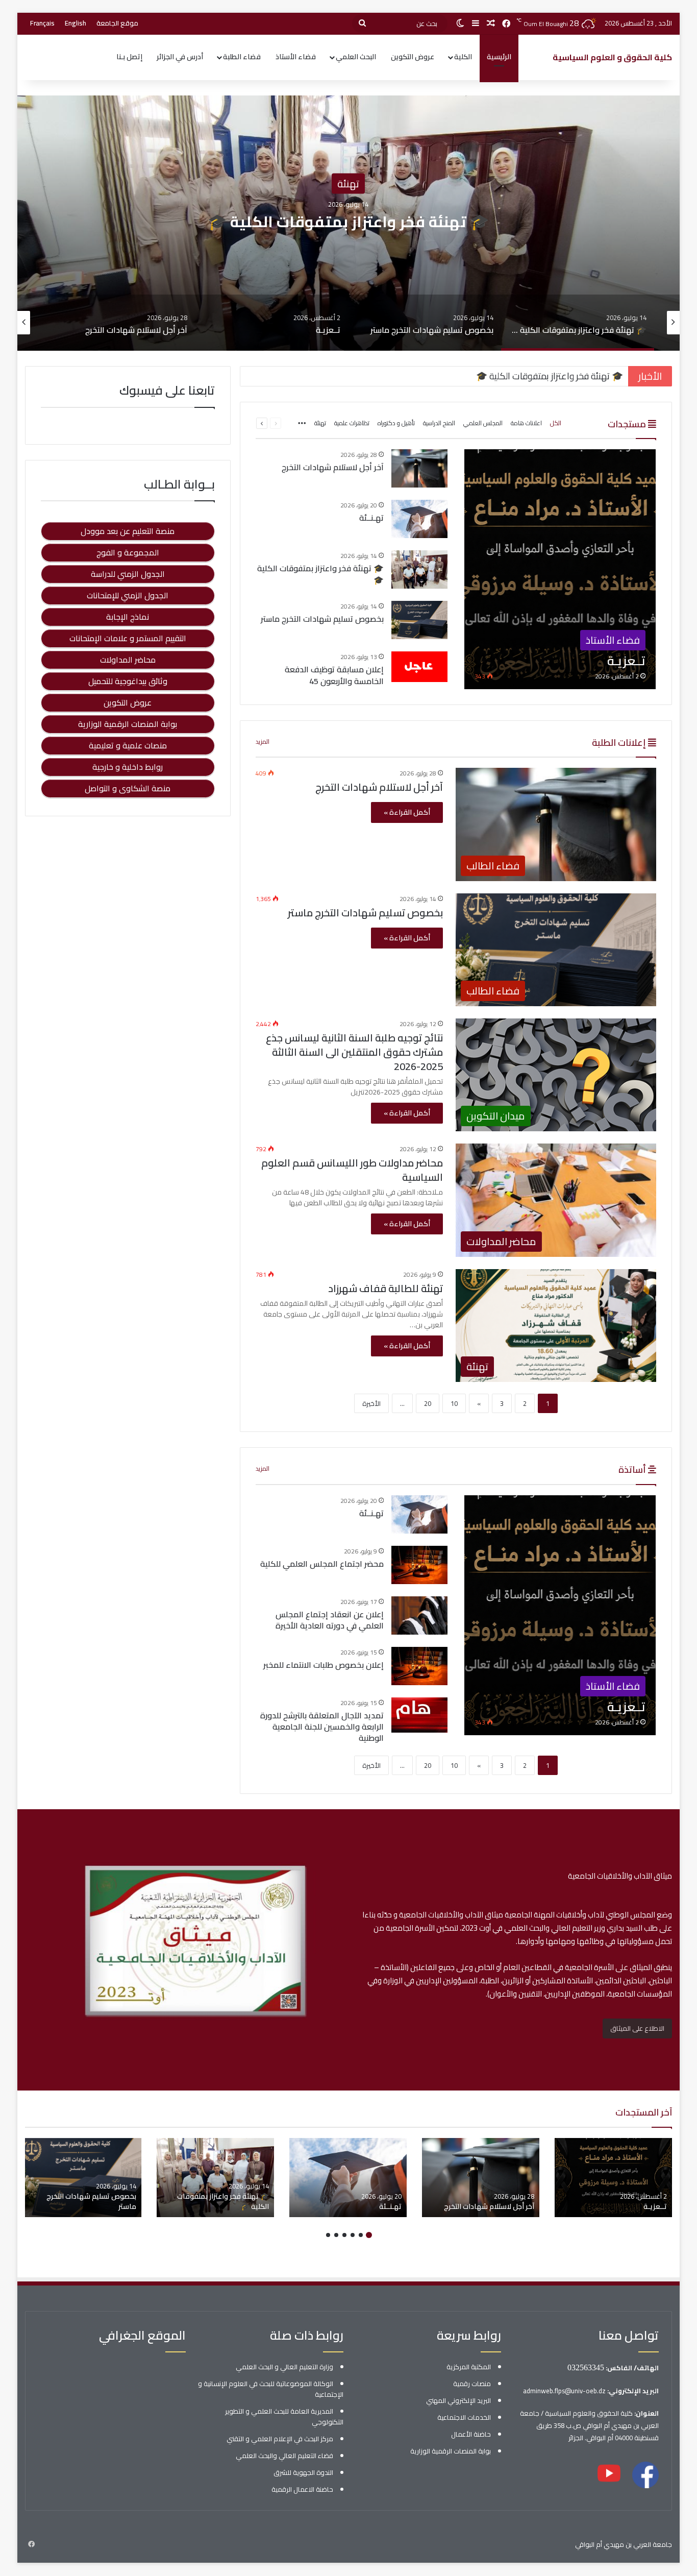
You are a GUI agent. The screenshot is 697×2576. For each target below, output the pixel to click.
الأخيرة (371, 1403)
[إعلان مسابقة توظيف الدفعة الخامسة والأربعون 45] (419, 667)
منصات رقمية (472, 2384)
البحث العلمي (356, 57)
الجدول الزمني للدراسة (128, 574)
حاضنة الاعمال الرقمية (302, 2489)
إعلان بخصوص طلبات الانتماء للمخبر (323, 1665)
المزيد (263, 742)
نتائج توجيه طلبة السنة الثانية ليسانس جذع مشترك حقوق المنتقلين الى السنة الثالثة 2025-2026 (354, 1052)
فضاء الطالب (348, 184)
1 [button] (369, 2235)
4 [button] (344, 2235)
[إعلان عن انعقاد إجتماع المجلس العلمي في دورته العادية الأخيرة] (419, 1615)
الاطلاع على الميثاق (637, 2028)
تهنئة (320, 423)
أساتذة (633, 1469)
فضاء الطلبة (242, 57)
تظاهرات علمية (352, 423)
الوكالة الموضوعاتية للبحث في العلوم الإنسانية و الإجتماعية (271, 2389)
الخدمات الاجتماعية (464, 2417)
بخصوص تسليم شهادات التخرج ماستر (348, 222)
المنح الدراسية (439, 423)
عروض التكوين (413, 57)
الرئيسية (499, 57)
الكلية (463, 57)
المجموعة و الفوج (128, 552)
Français (42, 23)
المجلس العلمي (483, 423)
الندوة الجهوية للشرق (303, 2472)
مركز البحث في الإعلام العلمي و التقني (280, 2439)
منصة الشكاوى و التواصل (128, 788)
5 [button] (336, 2235)
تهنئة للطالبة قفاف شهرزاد (385, 1288)
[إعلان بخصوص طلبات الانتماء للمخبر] (419, 1666)
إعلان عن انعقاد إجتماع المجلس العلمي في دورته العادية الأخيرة (330, 1620)
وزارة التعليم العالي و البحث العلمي (284, 2367)
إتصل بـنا (129, 57)
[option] (348, 223)
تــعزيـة (655, 2206)
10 (454, 1403)
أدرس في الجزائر (180, 57)
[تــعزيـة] (560, 569)
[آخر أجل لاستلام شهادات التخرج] (419, 468)
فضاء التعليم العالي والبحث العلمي (284, 2456)
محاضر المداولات (128, 660)
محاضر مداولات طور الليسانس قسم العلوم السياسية (352, 1170)
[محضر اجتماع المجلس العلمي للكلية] (419, 1565)
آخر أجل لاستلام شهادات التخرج (333, 467)
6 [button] (328, 2235)
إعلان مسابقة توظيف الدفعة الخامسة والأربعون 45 (334, 675)
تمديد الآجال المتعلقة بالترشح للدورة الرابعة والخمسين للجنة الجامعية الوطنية (322, 1727)
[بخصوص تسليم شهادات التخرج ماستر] (419, 620)
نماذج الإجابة (128, 617)
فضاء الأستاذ (296, 57)
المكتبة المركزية (469, 2367)
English (76, 23)
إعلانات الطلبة (620, 743)
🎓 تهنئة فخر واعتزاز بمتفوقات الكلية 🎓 (320, 574)
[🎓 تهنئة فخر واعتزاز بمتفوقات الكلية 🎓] (419, 569)
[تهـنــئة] (419, 519)
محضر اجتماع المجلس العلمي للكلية (322, 1564)
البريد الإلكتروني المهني (458, 2400)
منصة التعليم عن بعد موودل (128, 531)
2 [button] (361, 2235)
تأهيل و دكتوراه (396, 423)
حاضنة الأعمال (471, 2434)
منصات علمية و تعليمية (128, 745)
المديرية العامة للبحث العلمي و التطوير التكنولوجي (284, 2416)
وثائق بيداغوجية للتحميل (128, 681)
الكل (556, 423)
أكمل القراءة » (407, 812)
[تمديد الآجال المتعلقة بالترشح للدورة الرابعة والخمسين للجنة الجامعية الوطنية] (419, 1717)
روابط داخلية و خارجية (128, 767)
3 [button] (353, 2235)
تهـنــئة (371, 518)
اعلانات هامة (526, 423)
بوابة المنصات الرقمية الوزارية (128, 724)
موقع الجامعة (117, 23)
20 (428, 1403)
